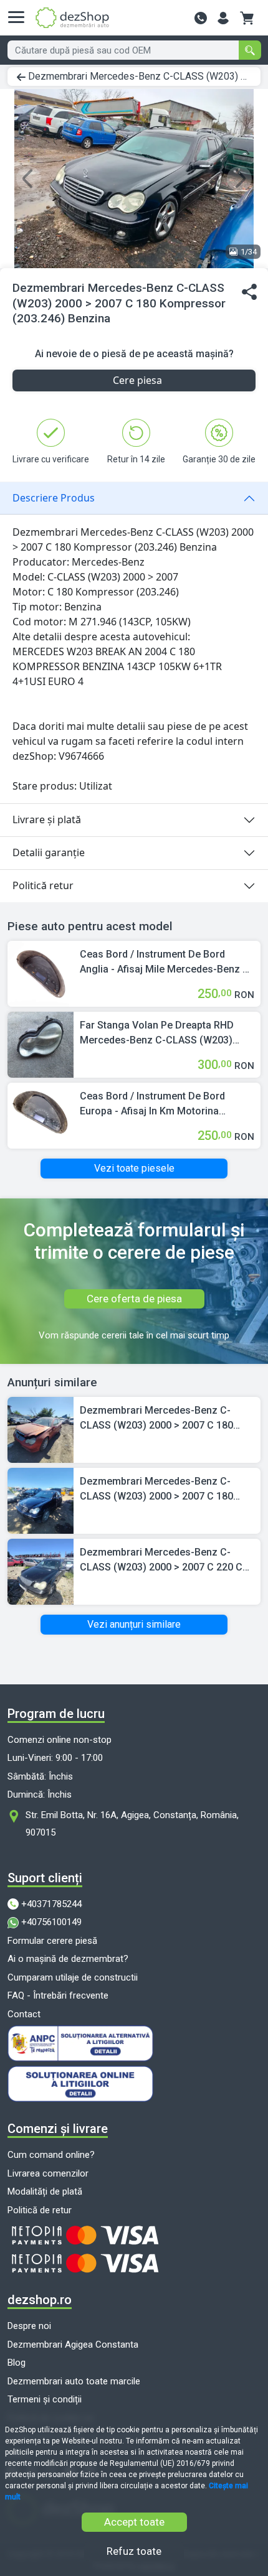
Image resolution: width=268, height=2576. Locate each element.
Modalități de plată (45, 2191)
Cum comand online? (51, 2155)
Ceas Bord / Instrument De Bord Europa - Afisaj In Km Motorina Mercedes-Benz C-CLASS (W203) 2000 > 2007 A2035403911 (156, 1104)
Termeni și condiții (45, 2399)
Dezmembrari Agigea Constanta (73, 2345)
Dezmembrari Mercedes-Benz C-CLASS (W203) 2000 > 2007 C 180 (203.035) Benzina (156, 1419)
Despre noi (29, 2326)
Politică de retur (40, 2210)
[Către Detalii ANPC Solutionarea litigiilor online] (134, 2084)
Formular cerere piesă (52, 1941)
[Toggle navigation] (20, 17)
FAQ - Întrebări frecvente (58, 1995)
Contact (24, 2014)
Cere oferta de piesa (134, 1299)
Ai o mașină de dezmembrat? (68, 1959)
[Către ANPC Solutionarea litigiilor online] (134, 2043)
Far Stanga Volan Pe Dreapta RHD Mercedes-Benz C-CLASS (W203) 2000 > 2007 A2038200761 (157, 1034)
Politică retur (43, 885)
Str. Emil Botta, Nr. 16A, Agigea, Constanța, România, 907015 (132, 1824)
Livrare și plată (47, 819)
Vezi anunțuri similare (134, 1624)
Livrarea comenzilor (48, 2173)
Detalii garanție (49, 852)
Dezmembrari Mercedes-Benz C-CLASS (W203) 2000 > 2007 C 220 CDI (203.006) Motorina (166, 1561)
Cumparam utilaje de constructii (73, 1977)
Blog (17, 2363)
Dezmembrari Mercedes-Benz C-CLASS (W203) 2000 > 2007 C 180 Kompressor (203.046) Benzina (156, 1490)
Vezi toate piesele (134, 1168)
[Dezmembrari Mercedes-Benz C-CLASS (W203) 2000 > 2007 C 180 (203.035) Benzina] (41, 1429)
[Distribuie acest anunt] (249, 292)
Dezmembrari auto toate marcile (74, 2381)
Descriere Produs (54, 498)
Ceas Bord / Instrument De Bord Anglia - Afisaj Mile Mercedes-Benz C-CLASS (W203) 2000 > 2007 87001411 (166, 963)
